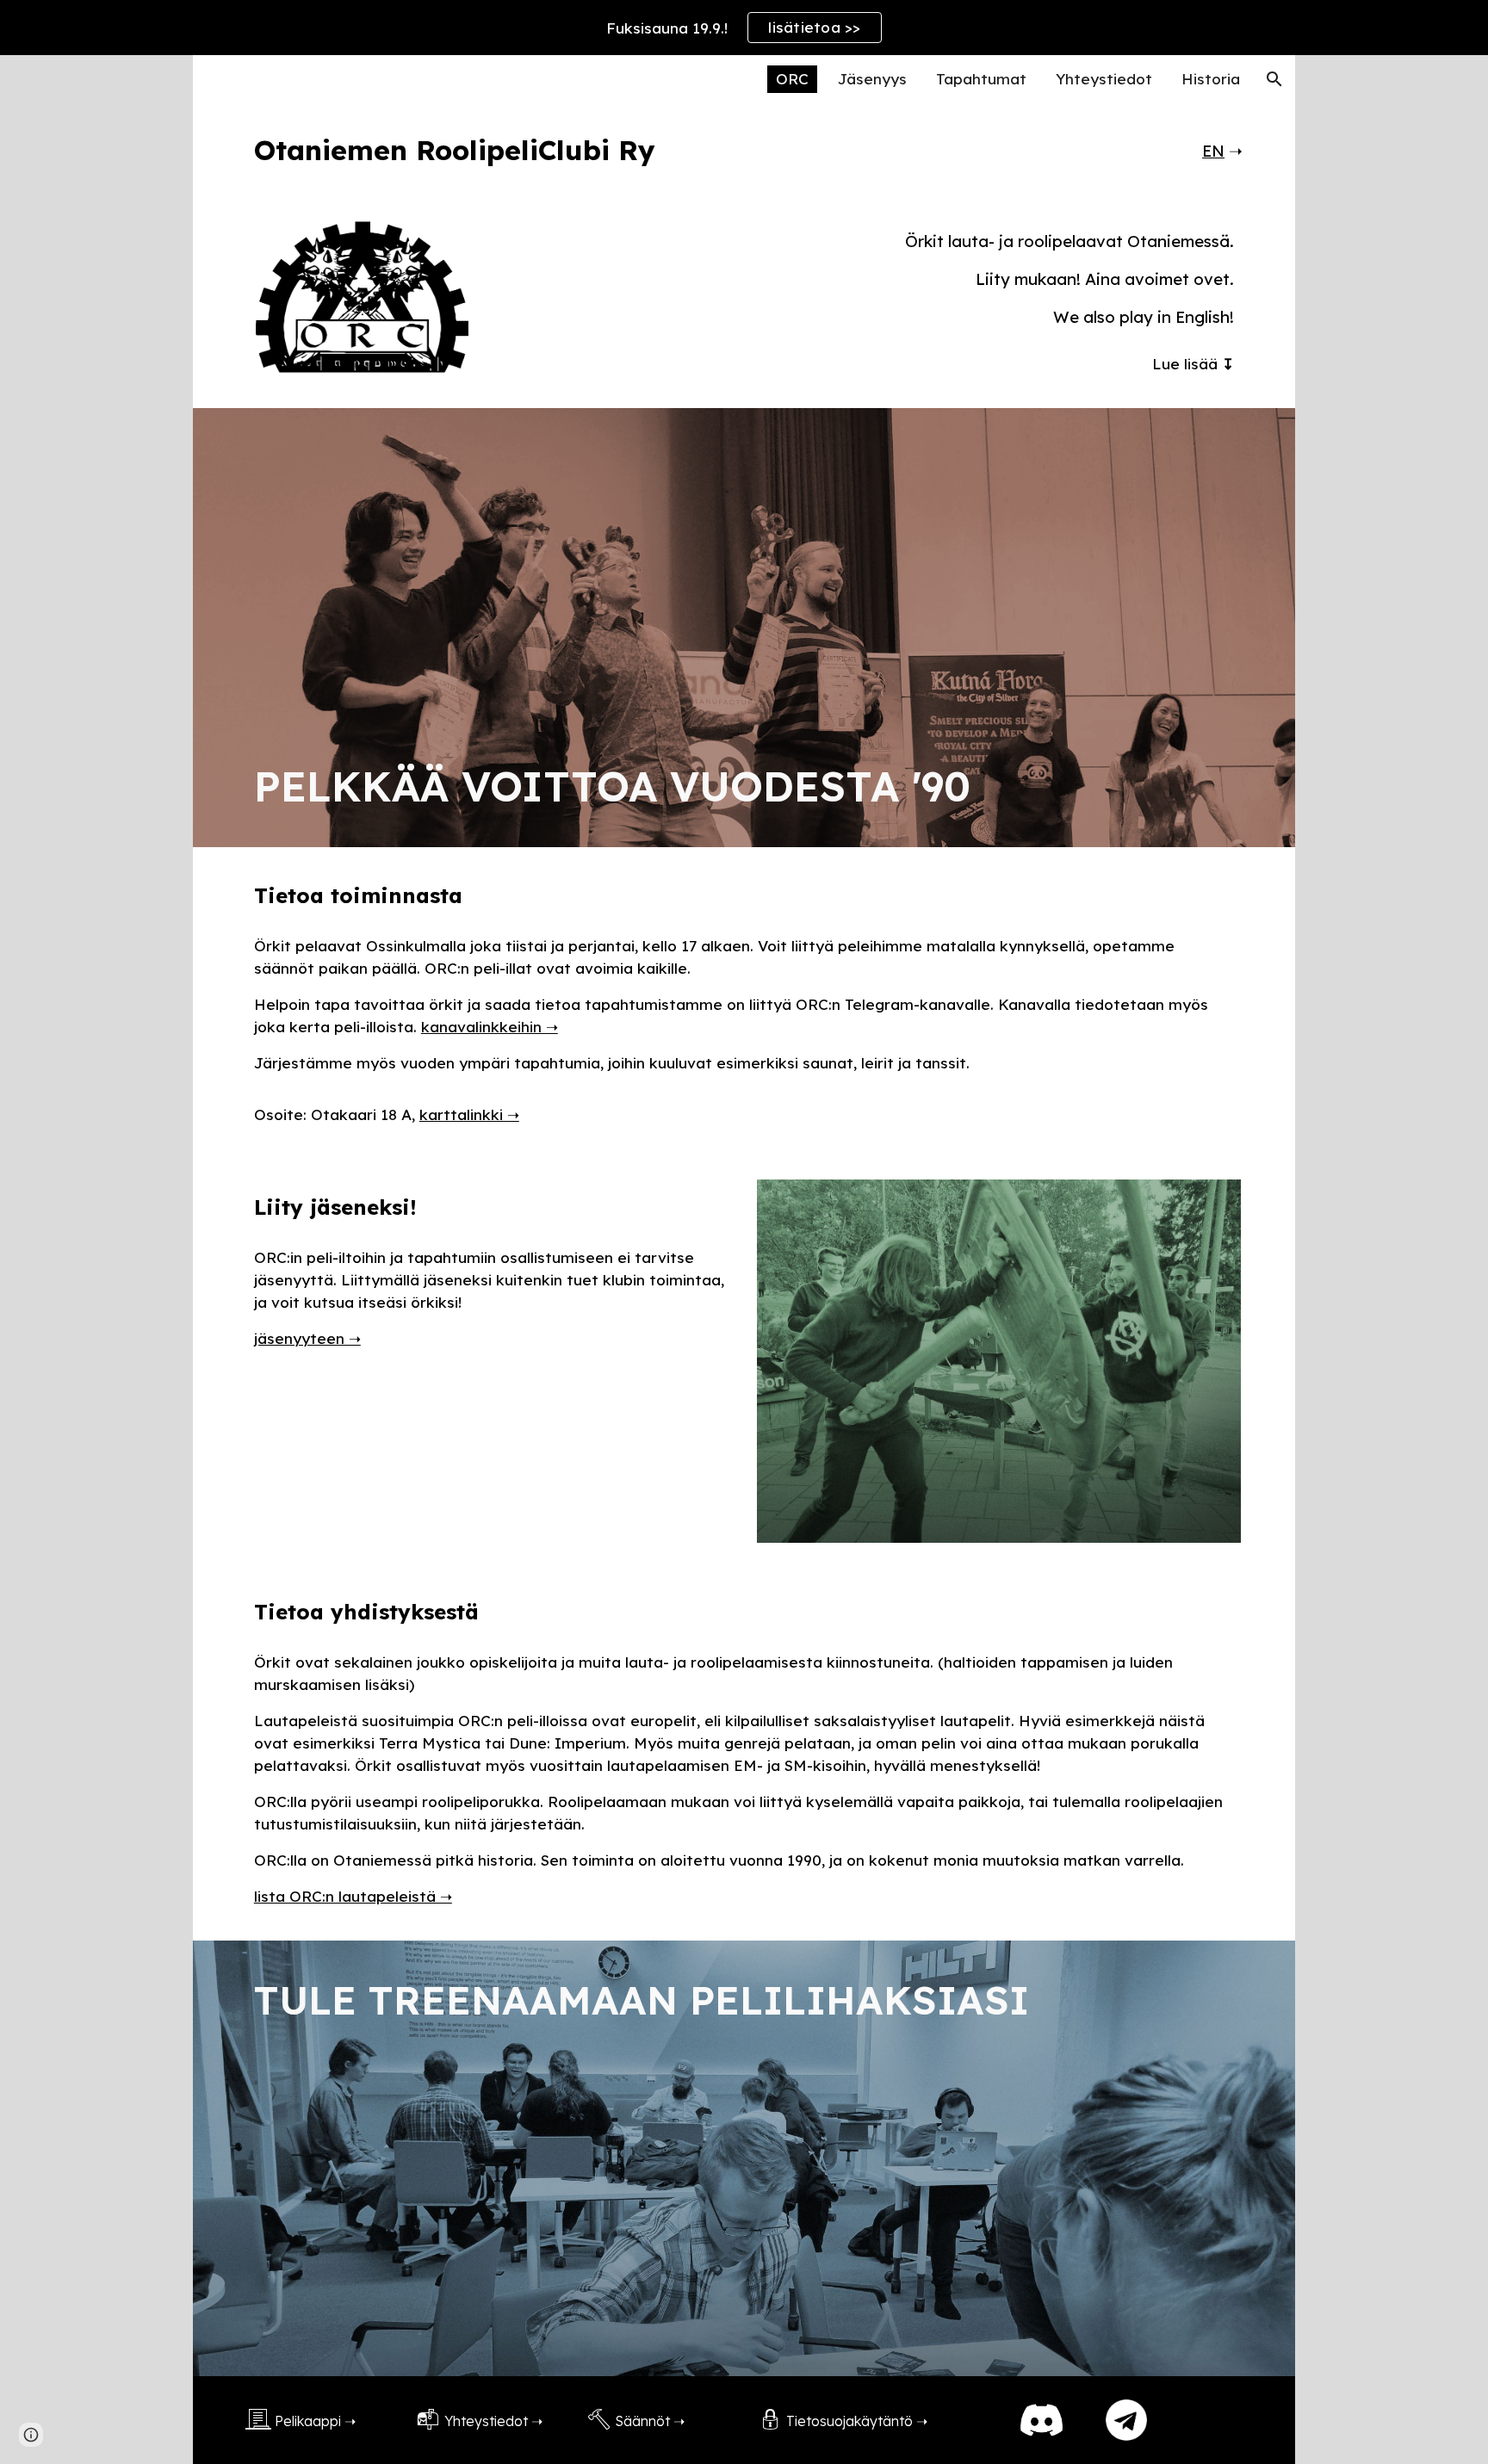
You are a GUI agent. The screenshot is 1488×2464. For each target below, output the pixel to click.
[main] (659, 150)
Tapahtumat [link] (981, 79)
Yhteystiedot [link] (1104, 79)
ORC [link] (792, 79)
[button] (1274, 79)
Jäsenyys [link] (872, 79)
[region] (744, 28)
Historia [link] (1211, 79)
